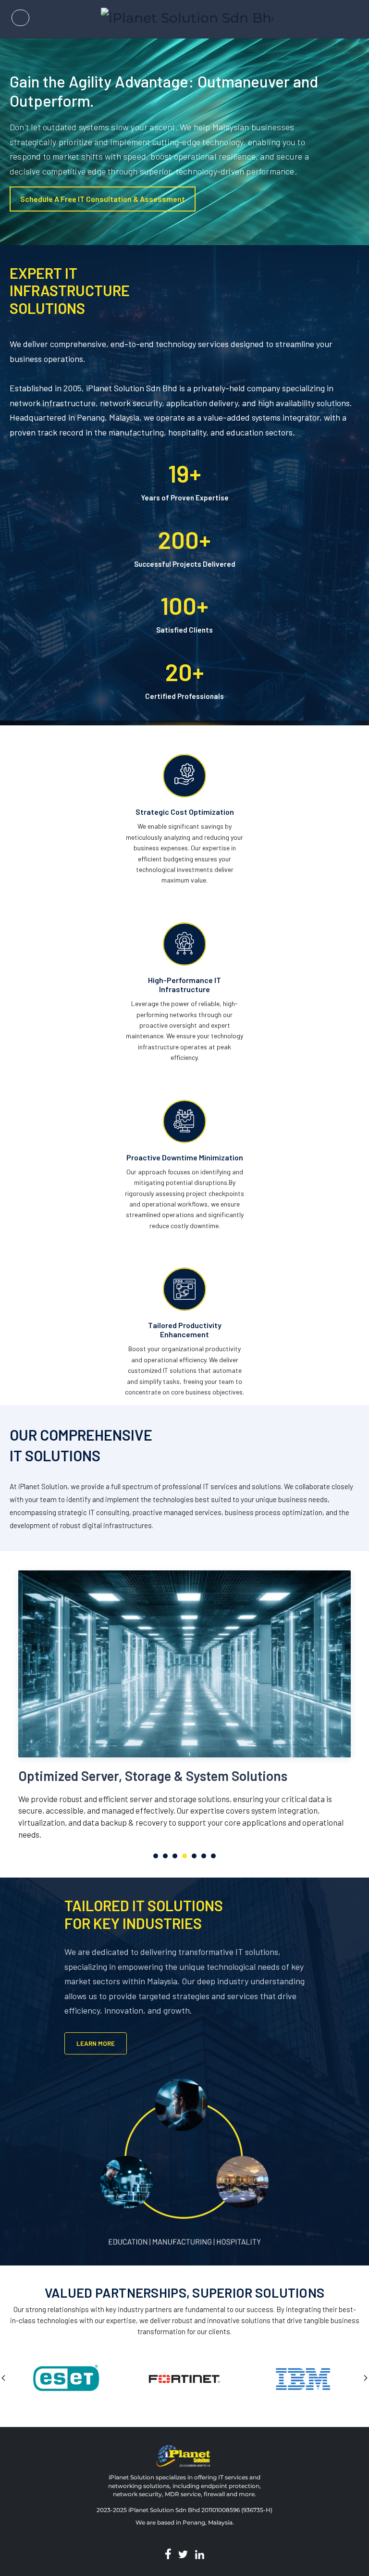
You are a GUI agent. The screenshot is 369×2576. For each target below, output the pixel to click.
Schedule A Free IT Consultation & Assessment (103, 199)
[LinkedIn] (200, 2554)
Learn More (96, 2043)
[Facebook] (168, 2554)
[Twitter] (183, 2554)
